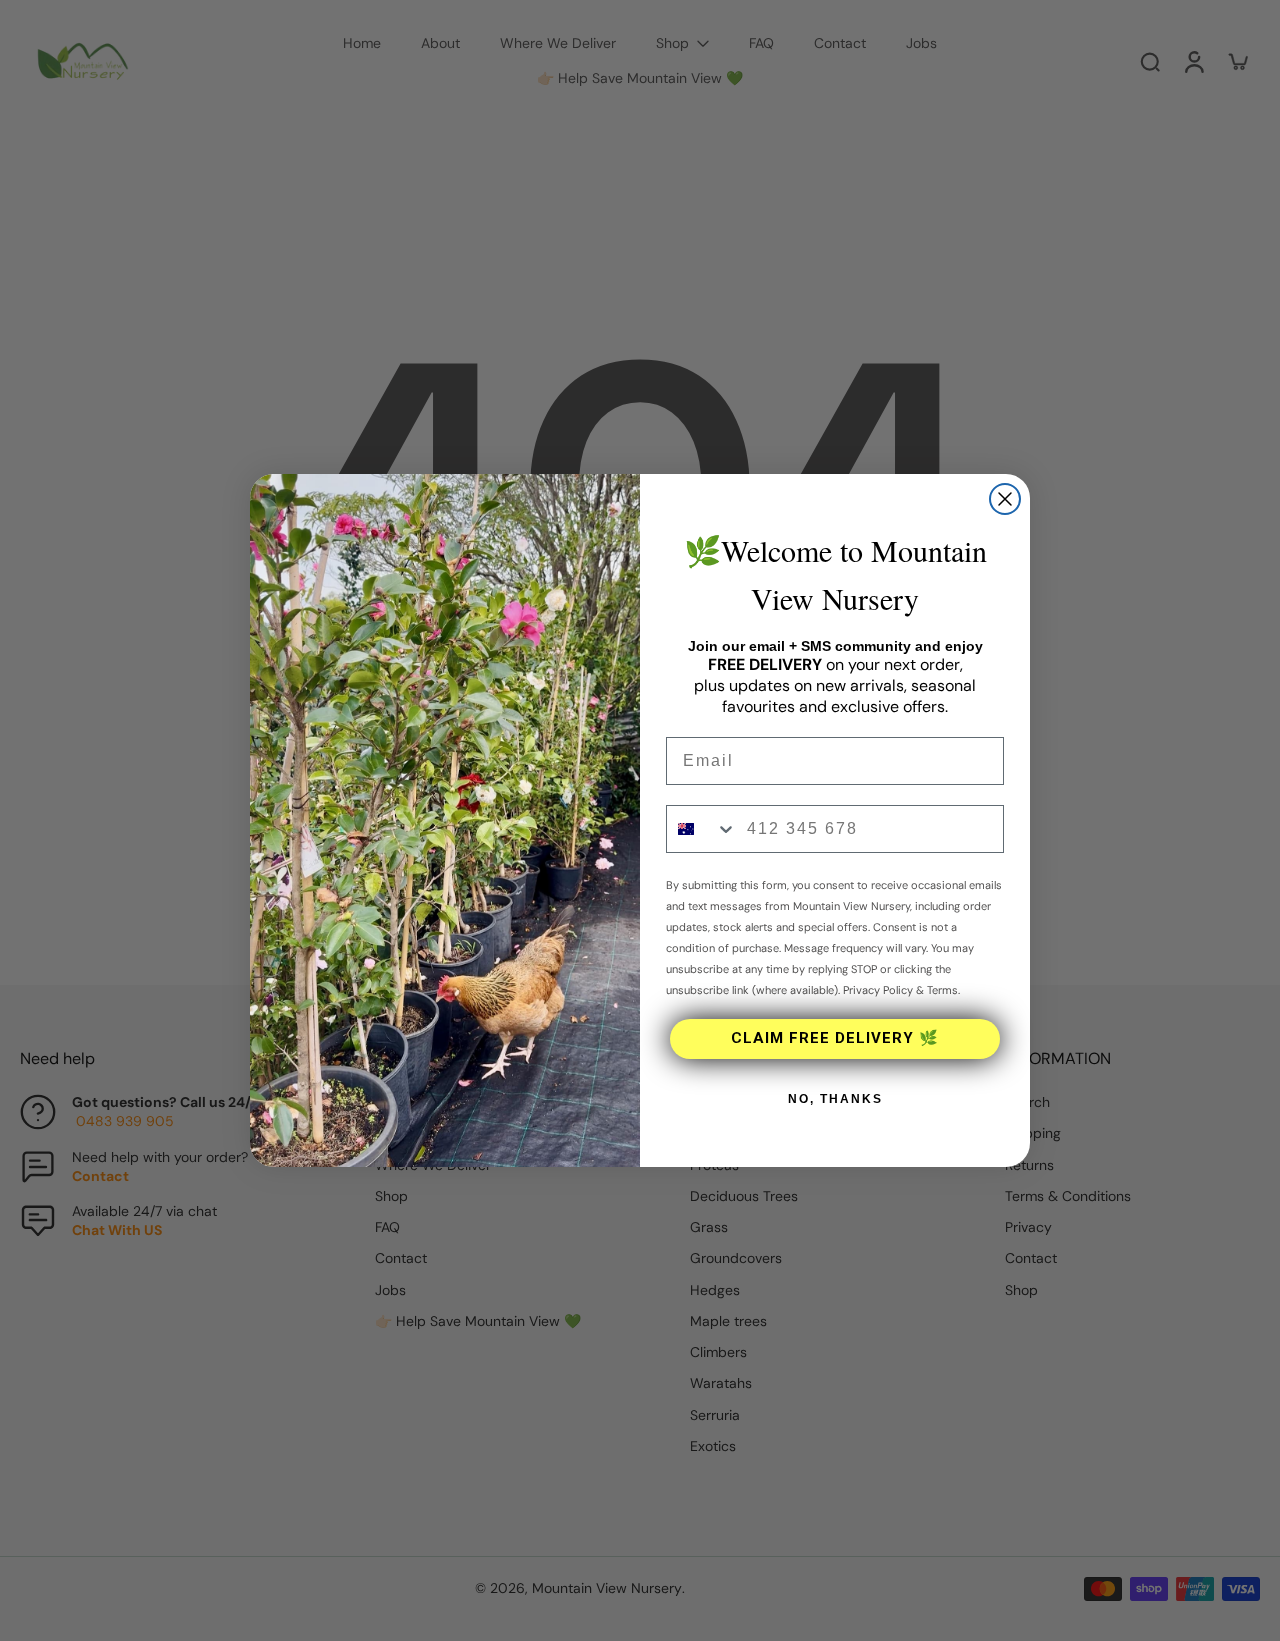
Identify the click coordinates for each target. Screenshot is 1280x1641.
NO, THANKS (835, 1099)
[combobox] (702, 829)
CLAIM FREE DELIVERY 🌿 (835, 1038)
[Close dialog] (1005, 499)
